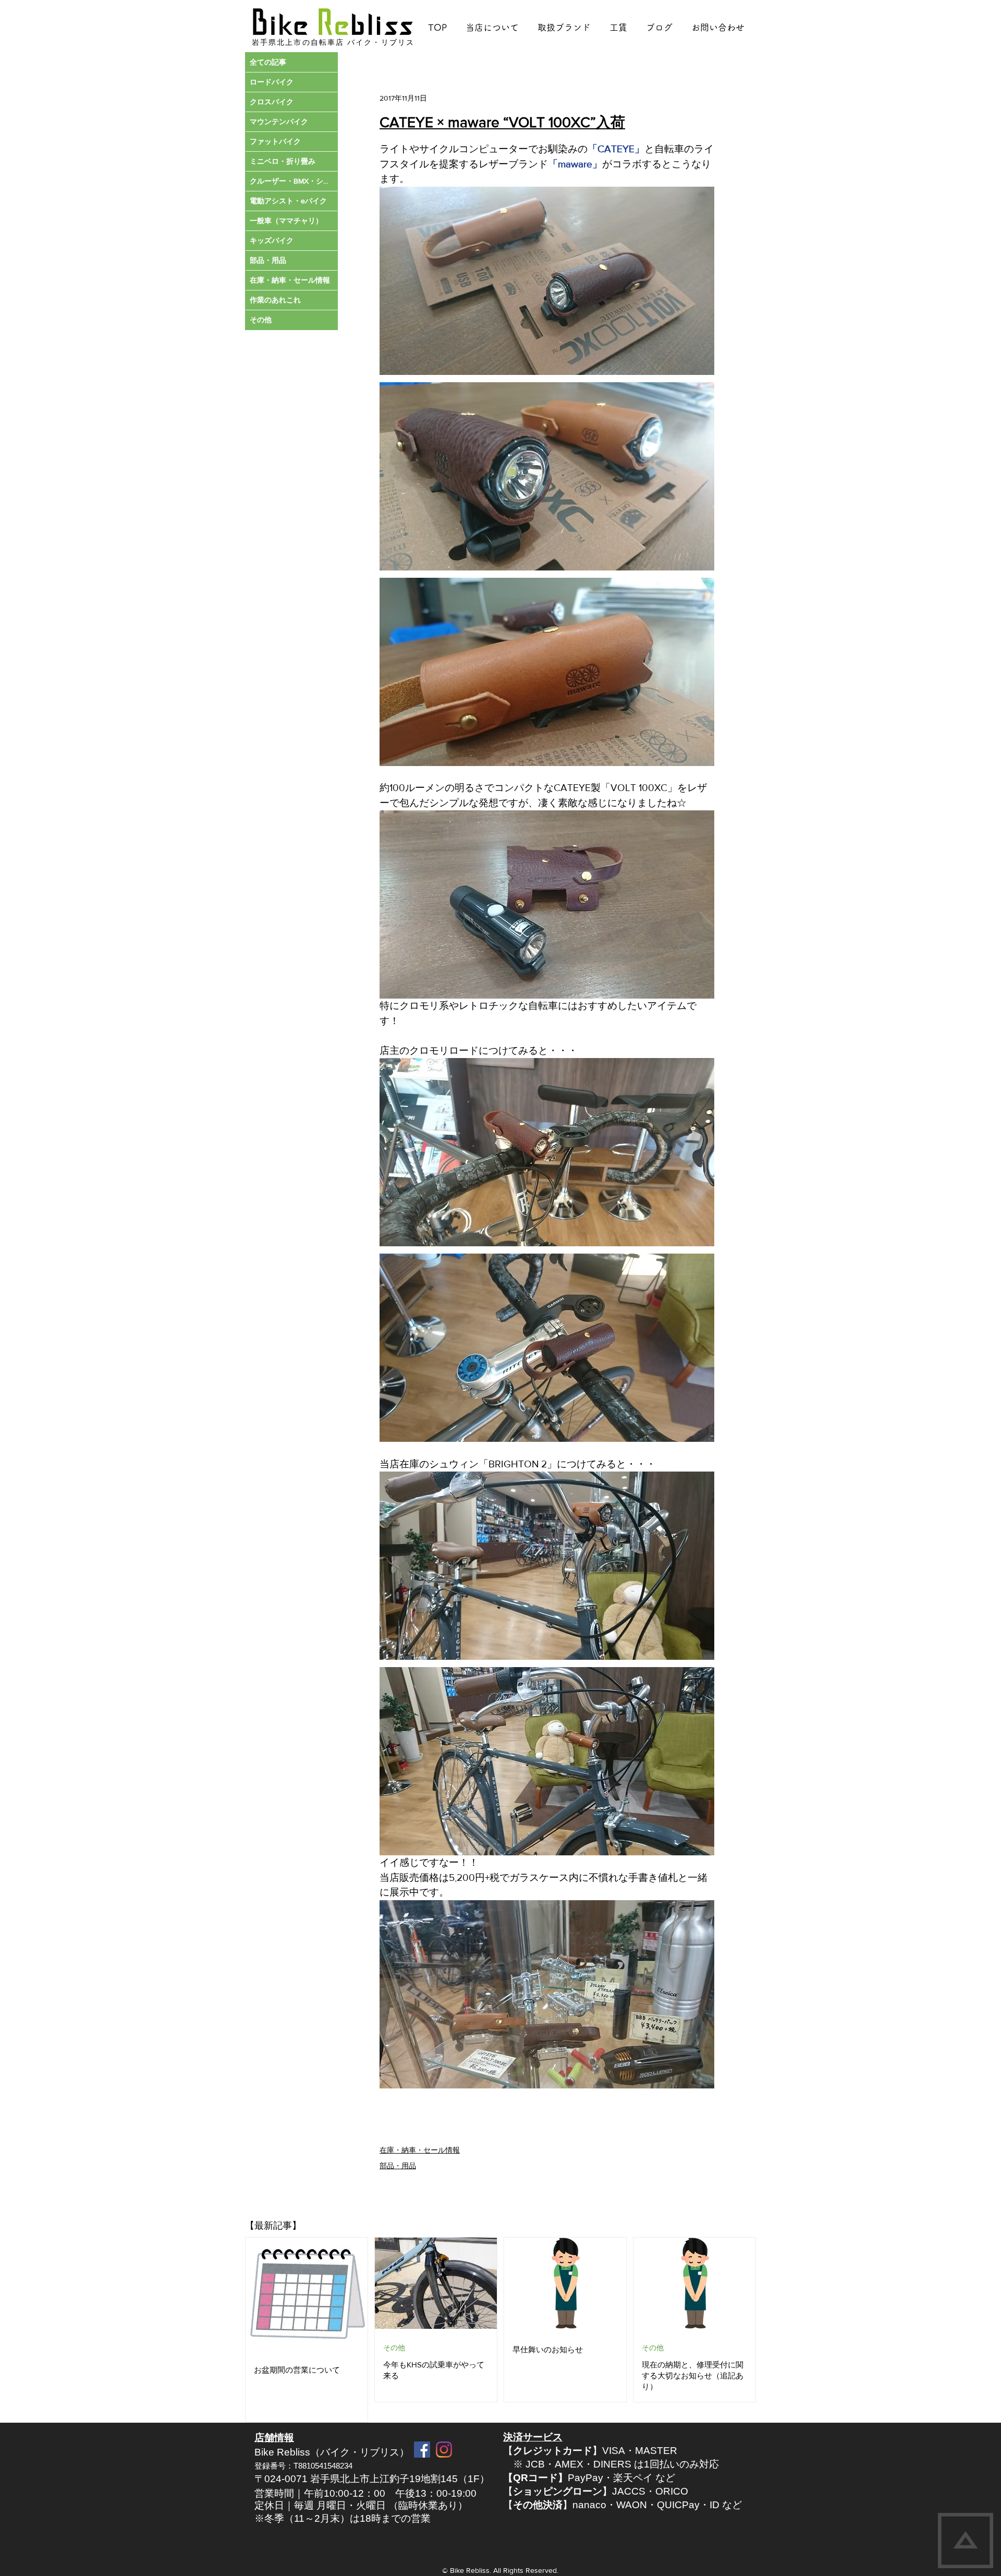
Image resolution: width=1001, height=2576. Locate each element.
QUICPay (678, 2505)
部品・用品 (398, 2166)
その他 (394, 2348)
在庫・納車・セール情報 (420, 2150)
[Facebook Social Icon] (422, 2450)
